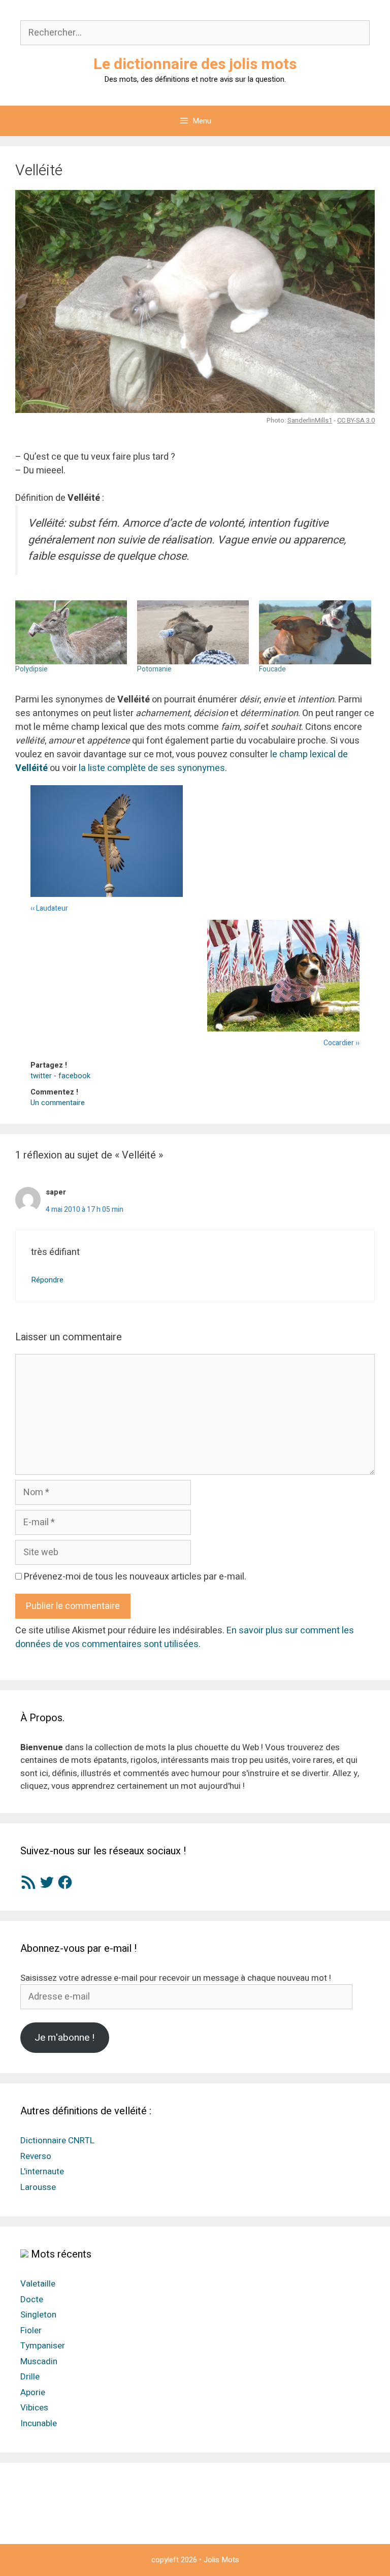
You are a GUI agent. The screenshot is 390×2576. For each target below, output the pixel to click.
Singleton (38, 2315)
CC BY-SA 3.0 (356, 420)
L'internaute (42, 2171)
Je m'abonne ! (64, 2038)
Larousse (38, 2187)
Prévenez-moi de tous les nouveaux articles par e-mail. (135, 1577)
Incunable (39, 2423)
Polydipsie (31, 669)
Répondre (47, 1280)
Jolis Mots (221, 2560)
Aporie (33, 2392)
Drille (30, 2377)
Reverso (36, 2156)
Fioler (31, 2330)
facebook (74, 1076)
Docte (32, 2299)
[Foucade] (315, 632)
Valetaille (38, 2284)
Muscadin (39, 2361)
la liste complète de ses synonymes (152, 768)
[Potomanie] (193, 632)
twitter (41, 1076)
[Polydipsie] (71, 632)
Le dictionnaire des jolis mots (195, 65)
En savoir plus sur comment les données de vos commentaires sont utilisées (185, 1637)
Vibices (34, 2408)
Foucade (272, 669)
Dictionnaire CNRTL (57, 2140)
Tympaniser (43, 2346)
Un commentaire (58, 1103)
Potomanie (154, 669)
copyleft (165, 2560)
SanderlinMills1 (310, 420)
